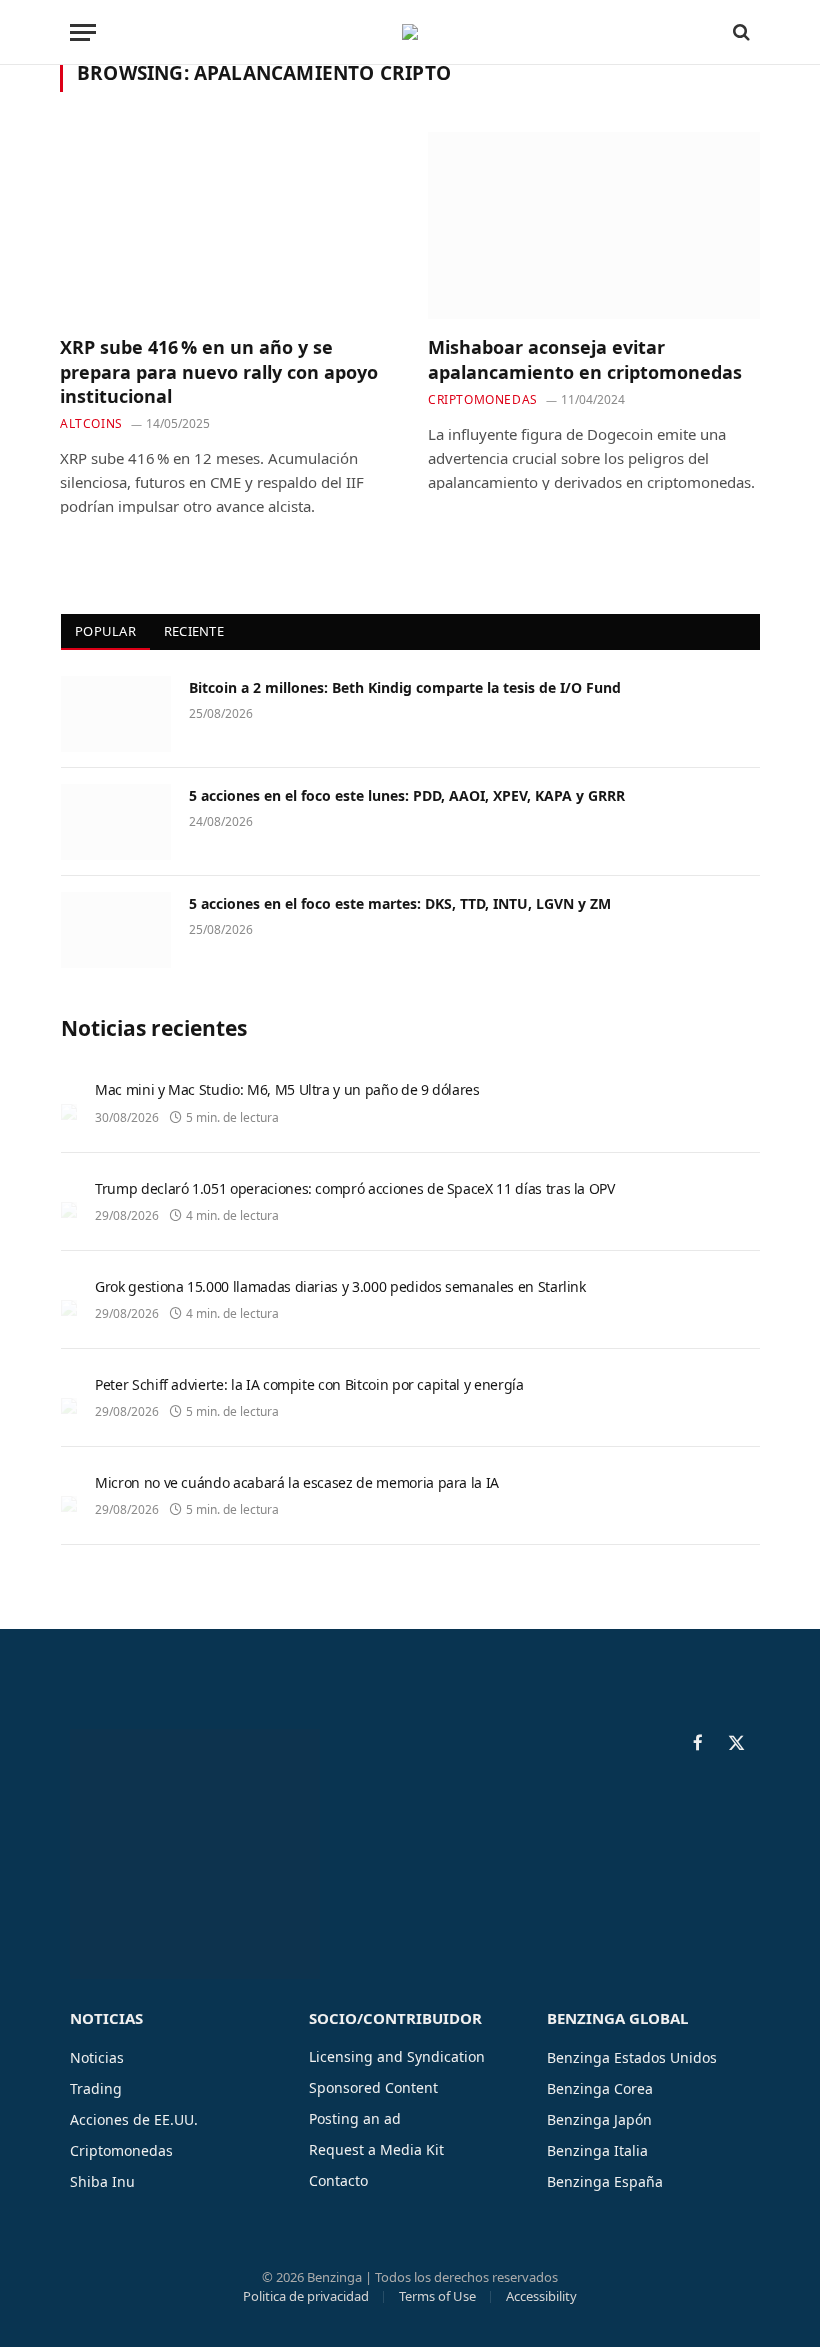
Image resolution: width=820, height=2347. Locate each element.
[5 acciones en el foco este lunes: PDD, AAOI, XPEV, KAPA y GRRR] (116, 822)
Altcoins (91, 423)
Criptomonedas (483, 399)
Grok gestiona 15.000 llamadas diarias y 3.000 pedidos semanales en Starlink (340, 1286)
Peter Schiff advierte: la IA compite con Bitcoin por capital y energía (309, 1384)
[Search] (739, 32)
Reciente (194, 631)
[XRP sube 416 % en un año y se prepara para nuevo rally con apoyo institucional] (226, 225)
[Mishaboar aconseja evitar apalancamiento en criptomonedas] (594, 225)
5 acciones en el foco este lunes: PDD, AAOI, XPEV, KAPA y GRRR (407, 795)
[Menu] (83, 32)
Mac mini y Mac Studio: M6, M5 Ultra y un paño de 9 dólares (287, 1089)
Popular (105, 631)
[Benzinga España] (410, 32)
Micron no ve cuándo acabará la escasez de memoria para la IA (297, 1482)
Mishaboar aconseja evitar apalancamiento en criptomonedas (585, 359)
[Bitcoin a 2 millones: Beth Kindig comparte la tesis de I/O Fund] (116, 714)
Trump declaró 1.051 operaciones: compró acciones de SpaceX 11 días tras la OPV (355, 1188)
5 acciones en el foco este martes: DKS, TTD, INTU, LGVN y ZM (400, 903)
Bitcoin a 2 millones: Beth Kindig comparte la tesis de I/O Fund (405, 687)
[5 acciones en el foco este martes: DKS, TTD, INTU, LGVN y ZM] (116, 930)
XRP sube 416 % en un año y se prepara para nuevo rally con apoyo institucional (219, 371)
